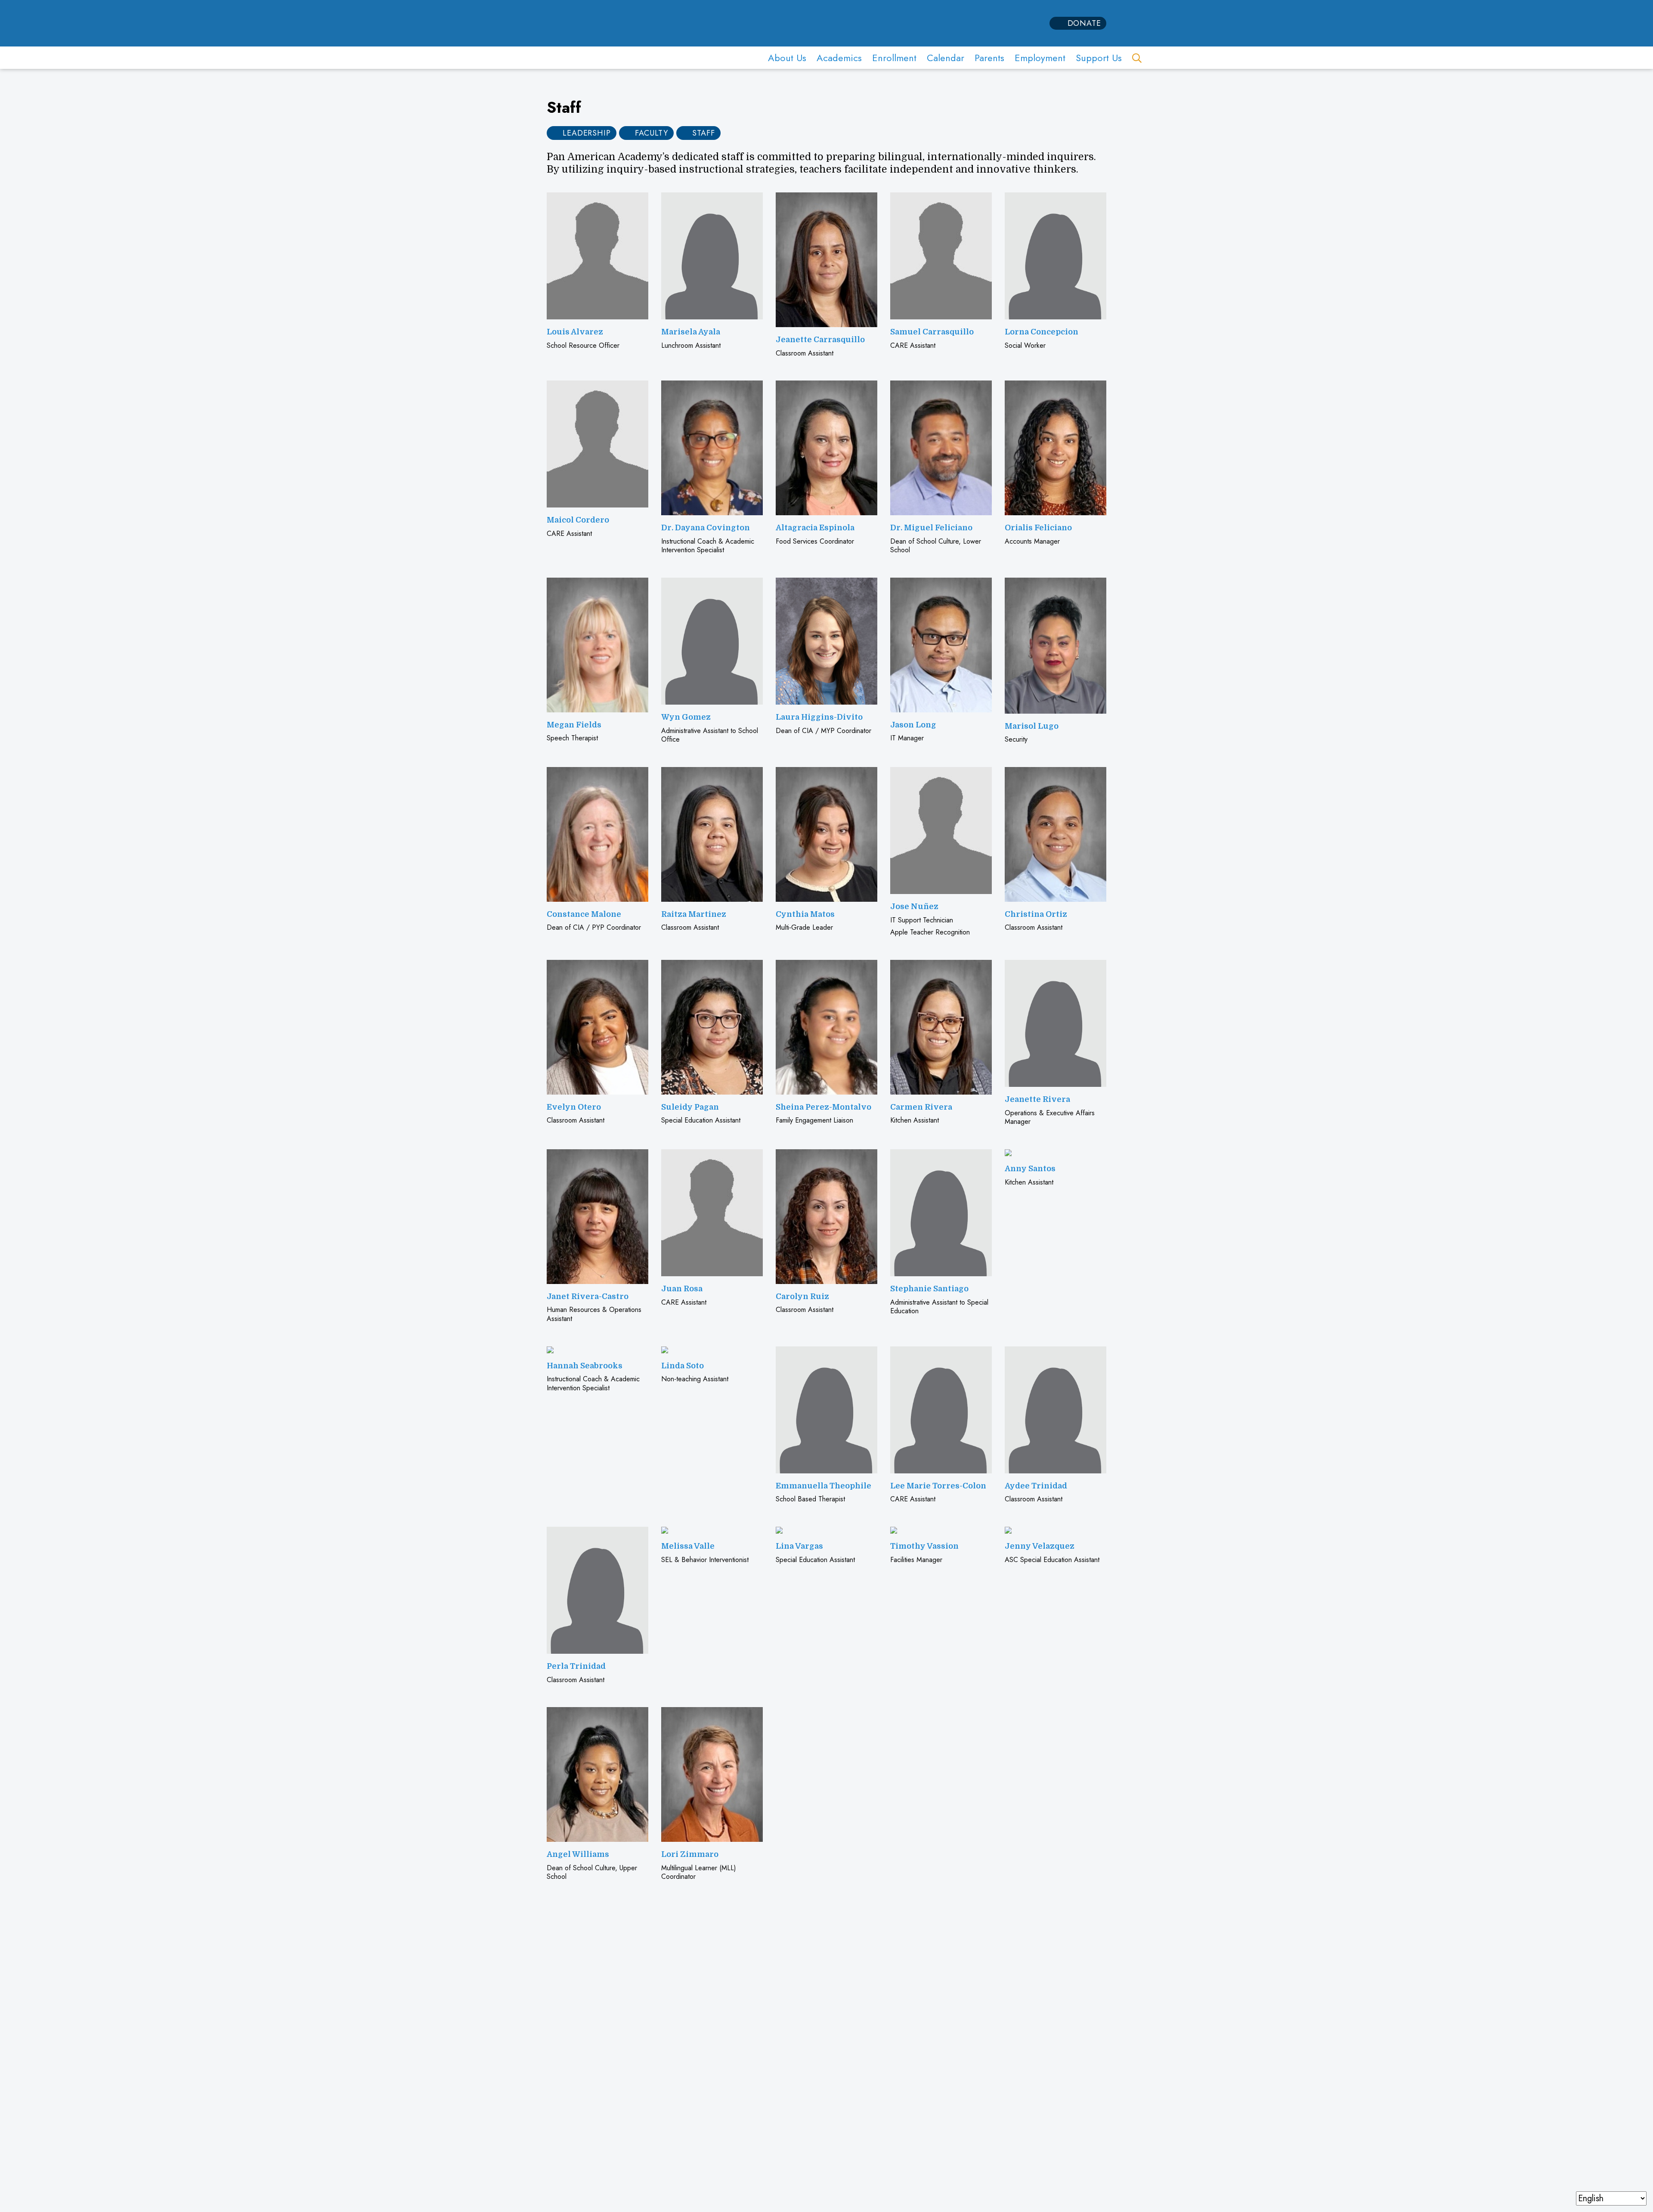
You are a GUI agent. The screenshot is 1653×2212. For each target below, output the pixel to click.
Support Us (1099, 58)
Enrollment (894, 58)
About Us (787, 58)
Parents (989, 58)
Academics (839, 58)
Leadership (587, 133)
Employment (1040, 58)
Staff (704, 133)
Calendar (946, 58)
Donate (1084, 23)
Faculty (652, 133)
